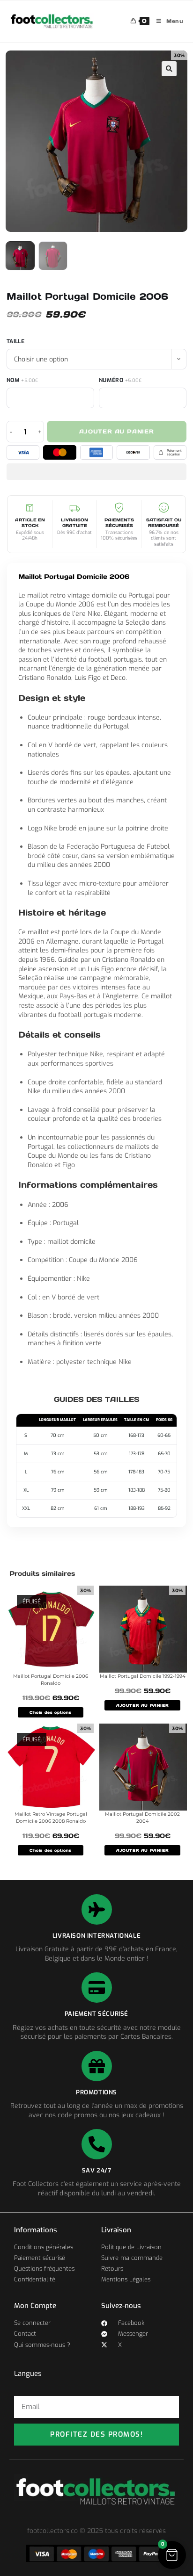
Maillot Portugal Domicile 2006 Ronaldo (51, 1680)
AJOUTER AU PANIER (142, 1705)
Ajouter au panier (117, 431)
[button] (169, 69)
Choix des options (51, 1712)
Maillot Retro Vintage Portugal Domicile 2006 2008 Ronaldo (51, 1818)
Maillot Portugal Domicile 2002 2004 (142, 1818)
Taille (15, 341)
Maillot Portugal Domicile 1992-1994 (143, 1676)
